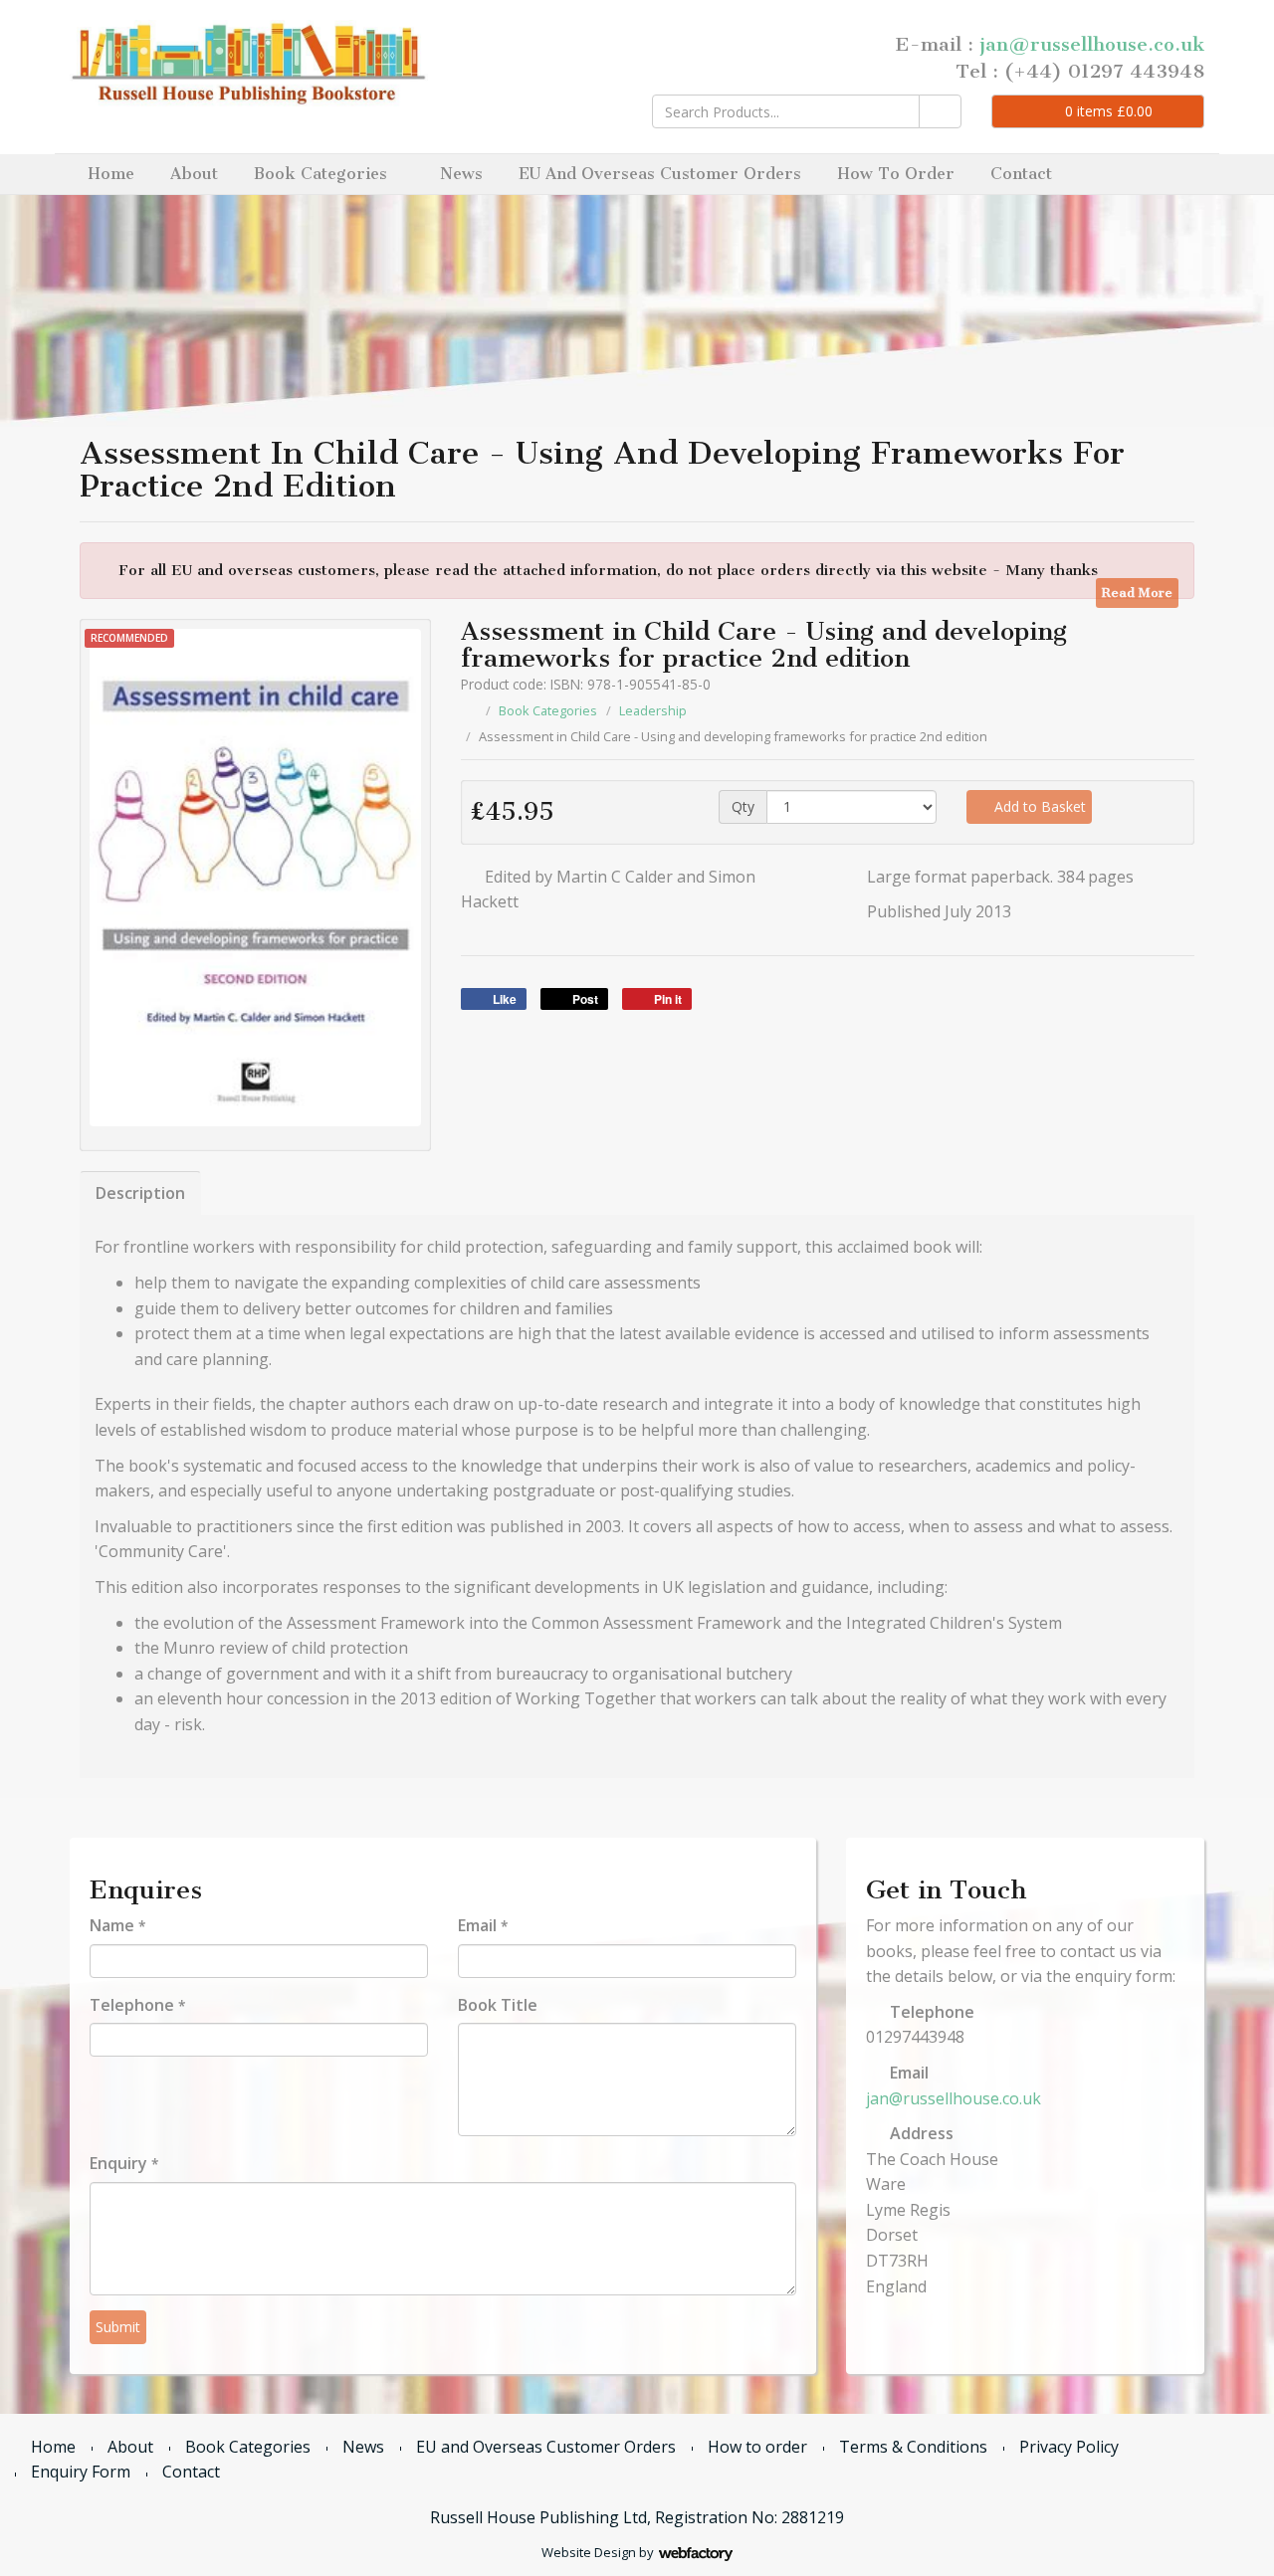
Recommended (129, 638)
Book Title (498, 2005)
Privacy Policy (1069, 2447)
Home (111, 174)
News (461, 174)
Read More (1137, 593)
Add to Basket (1038, 806)
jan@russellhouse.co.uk (1092, 44)
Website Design (589, 2552)
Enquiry (124, 2163)
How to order (896, 174)
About (194, 174)
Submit (118, 2327)
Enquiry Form (81, 2472)
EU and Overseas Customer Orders (660, 174)
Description (140, 1193)
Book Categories (320, 174)
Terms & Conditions (913, 2447)
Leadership (653, 710)
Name (117, 1925)
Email (483, 1925)
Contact (1021, 174)
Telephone (137, 2005)
